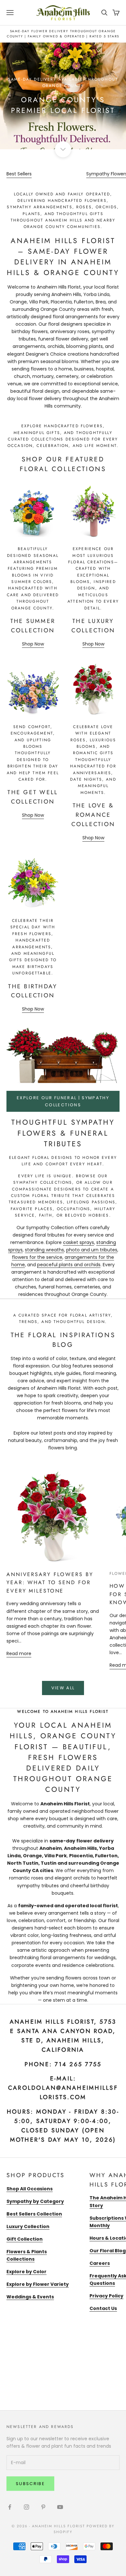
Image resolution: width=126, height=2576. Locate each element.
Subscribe (30, 2484)
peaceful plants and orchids (69, 1265)
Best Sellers (19, 174)
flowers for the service (37, 1257)
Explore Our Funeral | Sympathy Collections (63, 1101)
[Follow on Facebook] (10, 2507)
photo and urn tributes (92, 1250)
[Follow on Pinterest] (43, 2507)
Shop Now (33, 644)
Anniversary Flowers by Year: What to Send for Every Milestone (50, 1583)
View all (63, 1688)
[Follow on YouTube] (60, 2507)
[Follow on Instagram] (26, 2507)
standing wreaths (44, 1250)
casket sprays (79, 1242)
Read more (19, 1653)
